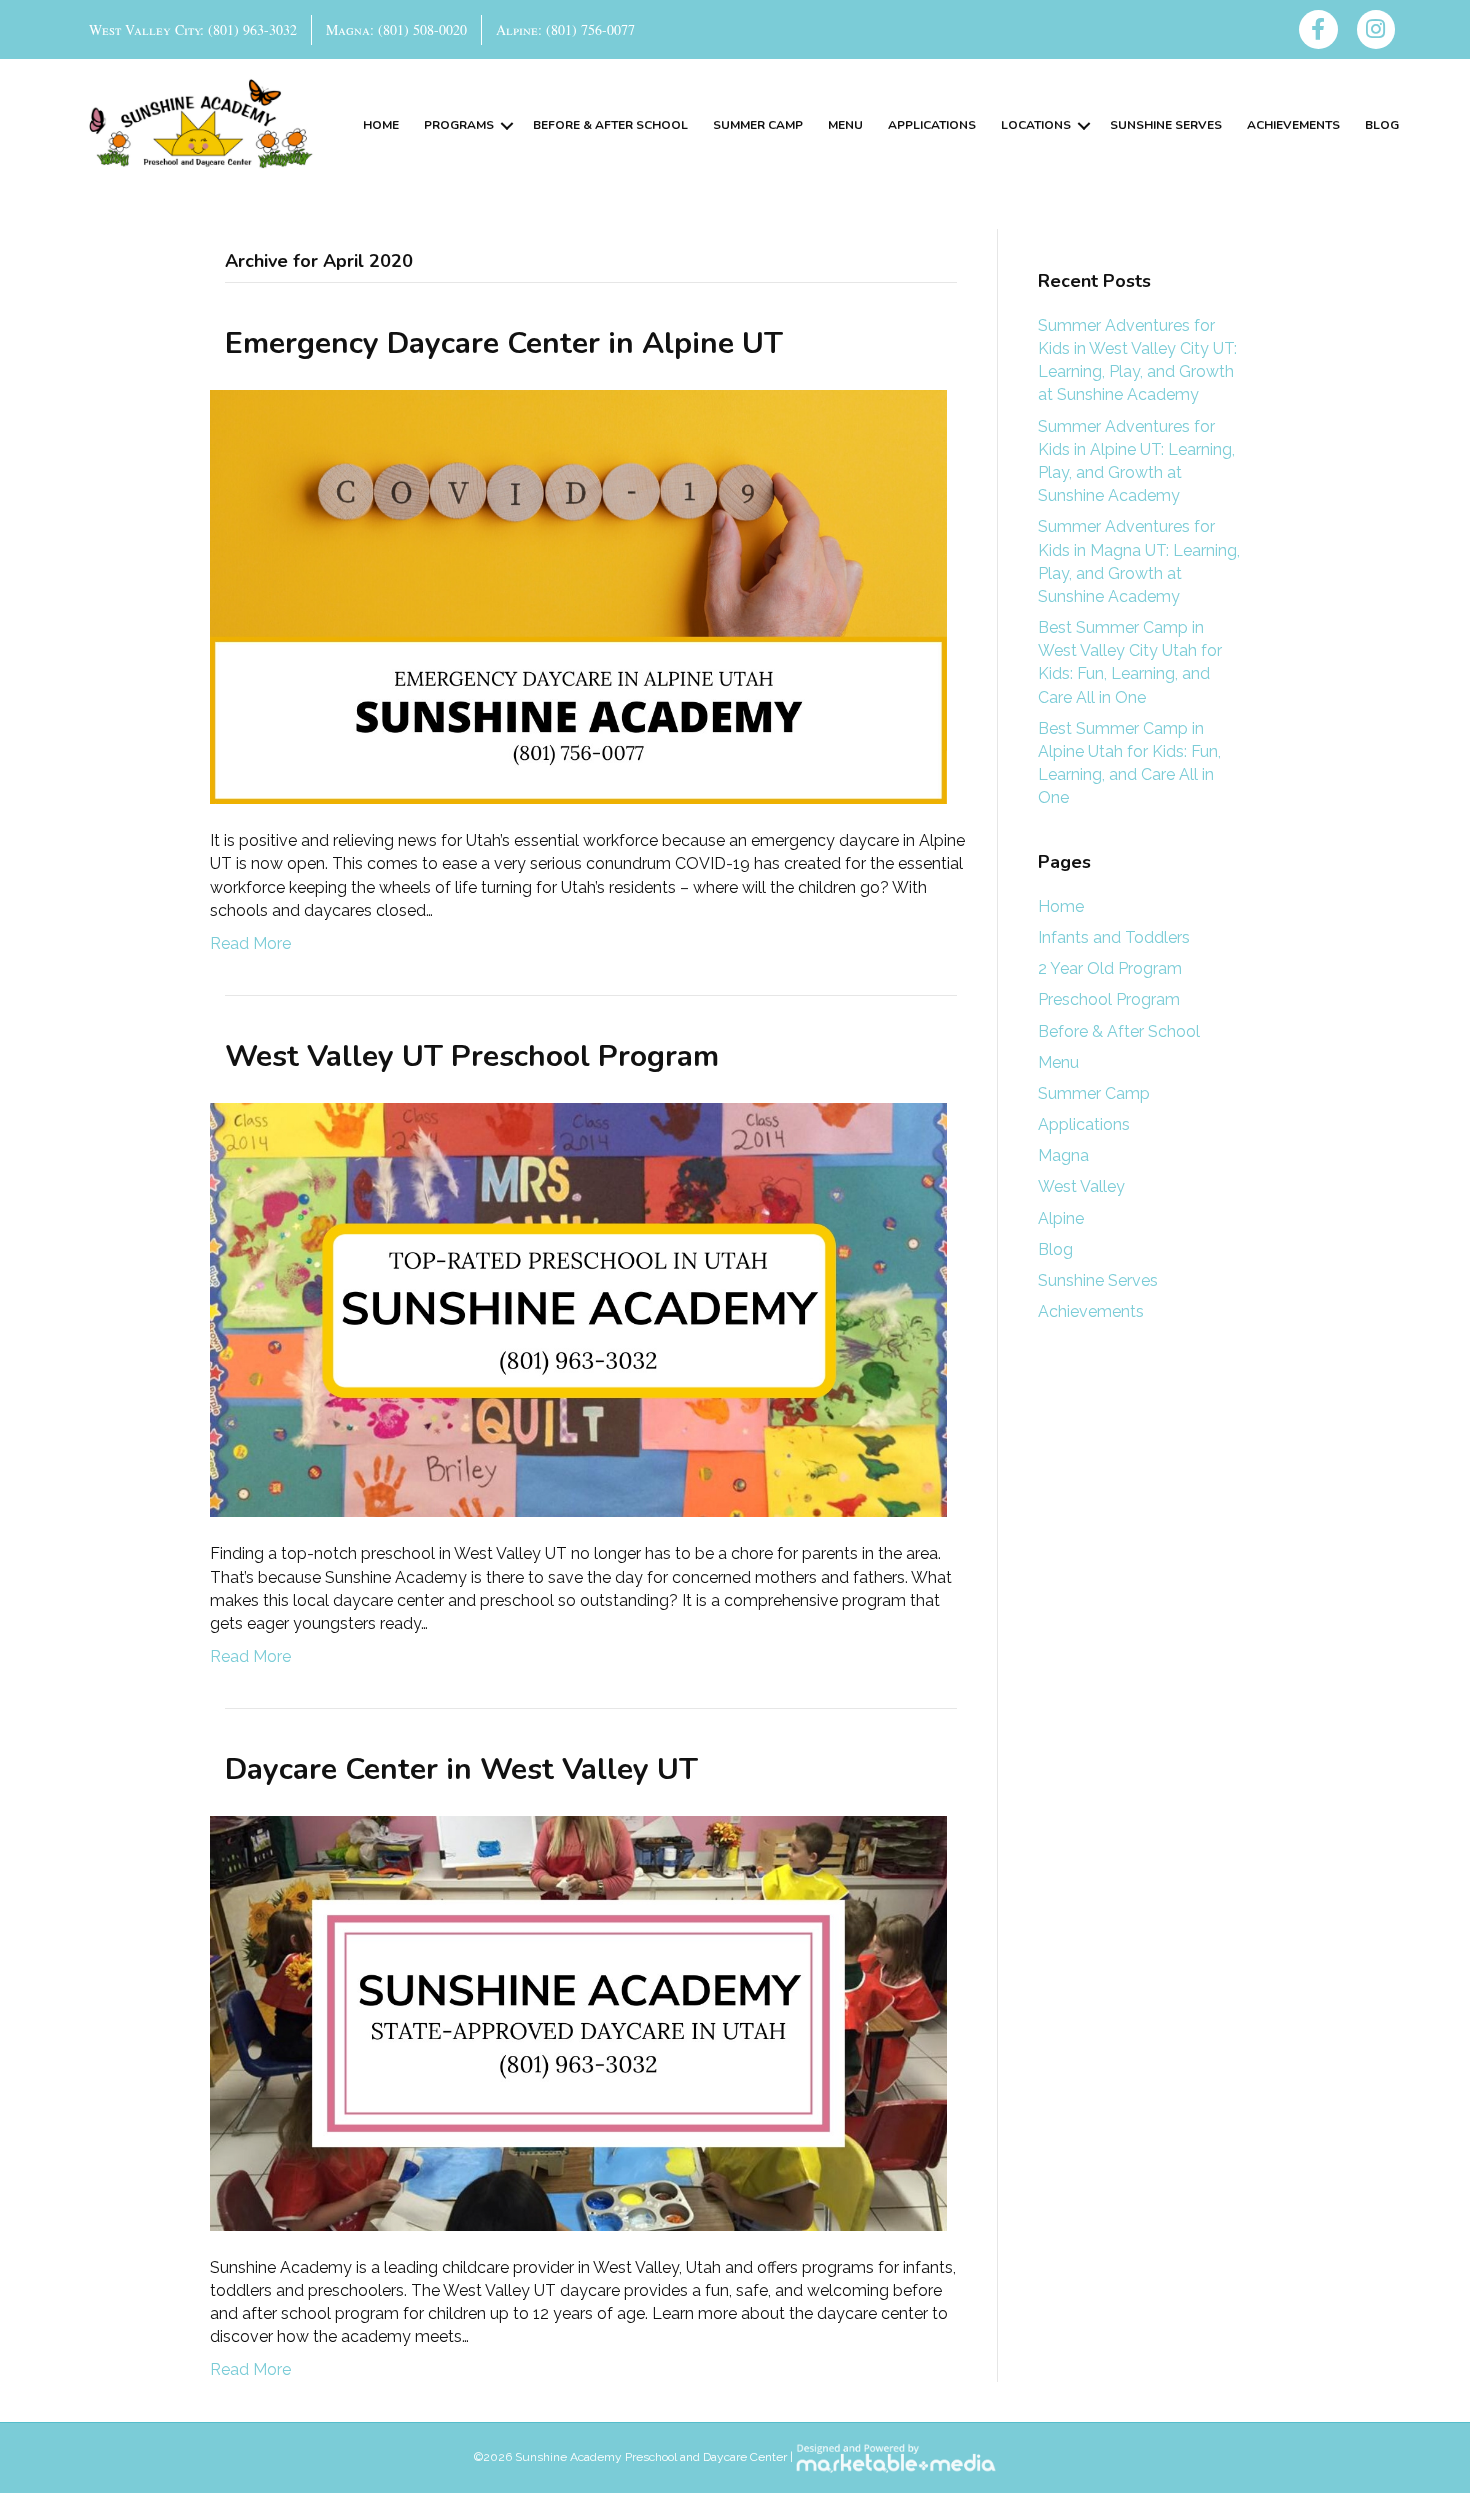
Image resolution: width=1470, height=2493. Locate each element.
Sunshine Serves (1166, 125)
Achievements (1293, 125)
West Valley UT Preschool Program (472, 1056)
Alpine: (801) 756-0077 (565, 29)
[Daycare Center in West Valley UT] (578, 2022)
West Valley (1081, 1186)
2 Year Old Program (1110, 968)
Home (381, 125)
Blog (1382, 125)
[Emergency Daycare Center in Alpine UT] (578, 595)
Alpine (1061, 1218)
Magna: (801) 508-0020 (396, 29)
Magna (1063, 1155)
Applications (932, 125)
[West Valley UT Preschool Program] (578, 1308)
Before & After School (610, 125)
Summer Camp (758, 125)
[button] (507, 125)
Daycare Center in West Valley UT (461, 1769)
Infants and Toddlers (1114, 937)
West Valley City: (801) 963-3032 (193, 29)
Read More (250, 943)
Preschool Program (1109, 999)
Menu (845, 125)
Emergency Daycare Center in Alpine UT (504, 343)
